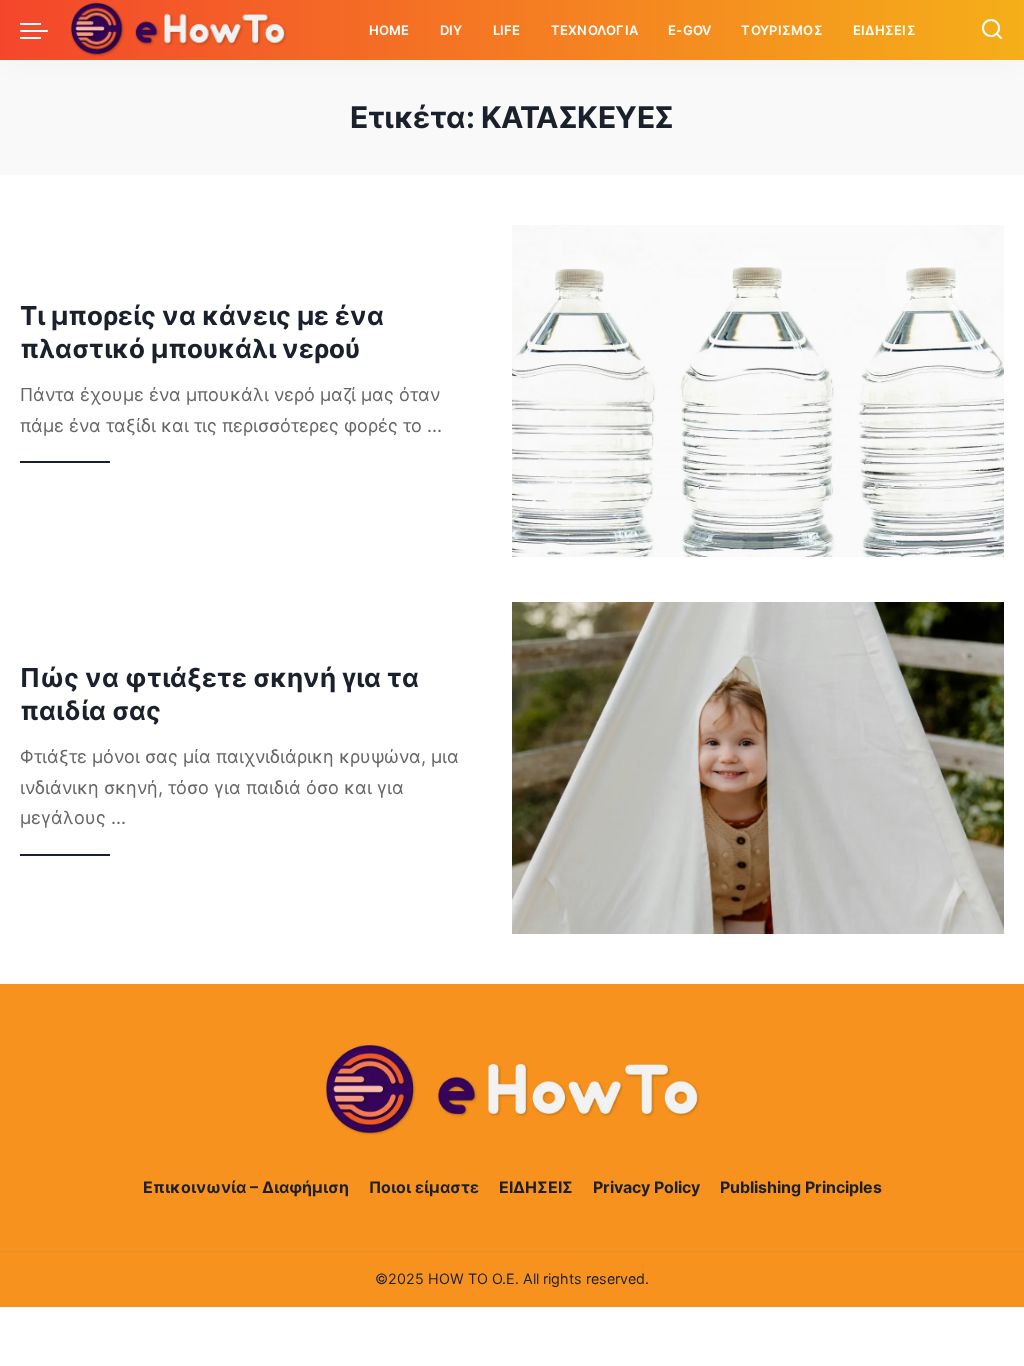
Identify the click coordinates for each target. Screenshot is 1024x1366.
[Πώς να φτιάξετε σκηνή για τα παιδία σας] (758, 768)
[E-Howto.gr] (179, 30)
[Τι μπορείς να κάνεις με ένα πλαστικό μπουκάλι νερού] (758, 391)
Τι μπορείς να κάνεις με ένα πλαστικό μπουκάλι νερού (202, 332)
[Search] (992, 30)
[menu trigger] (44, 30)
